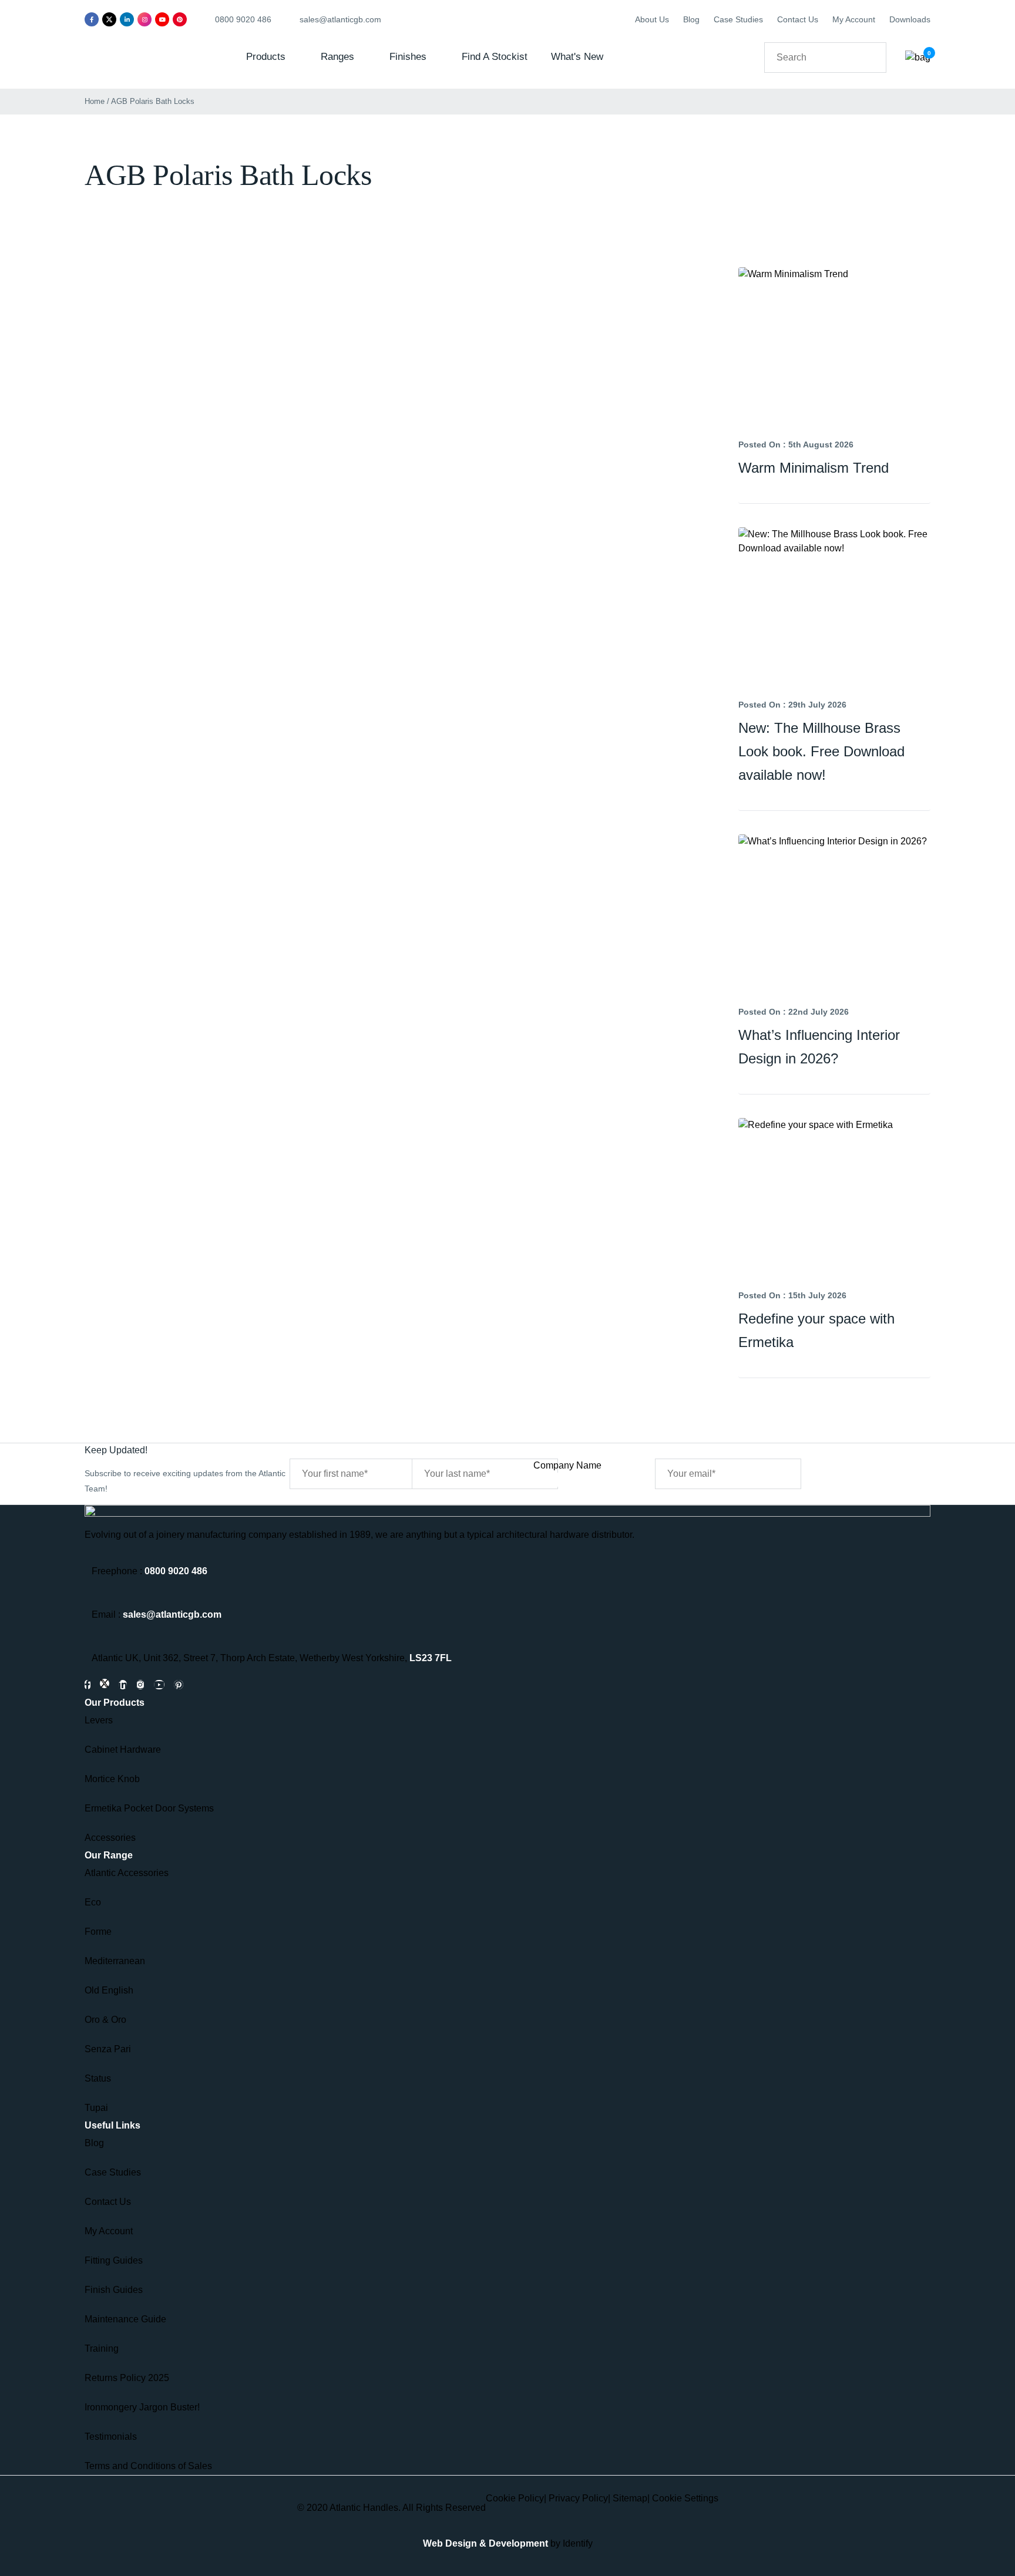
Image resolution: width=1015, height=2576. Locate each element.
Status (98, 2078)
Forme (98, 1932)
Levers (99, 1720)
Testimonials (111, 2437)
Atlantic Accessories (127, 1873)
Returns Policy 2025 (127, 2378)
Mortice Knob (112, 1779)
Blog (691, 19)
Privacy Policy (578, 2498)
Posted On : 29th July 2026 (792, 705)
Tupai (96, 2108)
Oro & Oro (105, 2020)
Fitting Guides (114, 2260)
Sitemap (630, 2498)
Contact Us (798, 19)
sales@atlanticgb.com (172, 1614)
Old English (109, 1990)
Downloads (910, 19)
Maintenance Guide (125, 2319)
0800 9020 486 (176, 1571)
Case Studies (738, 19)
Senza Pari (108, 2049)
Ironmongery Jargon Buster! (142, 2407)
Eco (93, 1902)
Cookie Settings (685, 2498)
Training (102, 2348)
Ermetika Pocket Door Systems (149, 1808)
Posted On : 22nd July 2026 (794, 1012)
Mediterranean (115, 1961)
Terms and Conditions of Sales (148, 2466)
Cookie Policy (515, 2498)
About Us (652, 19)
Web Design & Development (485, 2543)
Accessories (110, 1838)
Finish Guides (114, 2290)
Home (95, 101)
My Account (854, 19)
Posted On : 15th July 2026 (792, 1295)
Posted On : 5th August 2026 (796, 445)
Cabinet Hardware (123, 1750)
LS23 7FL (431, 1658)
